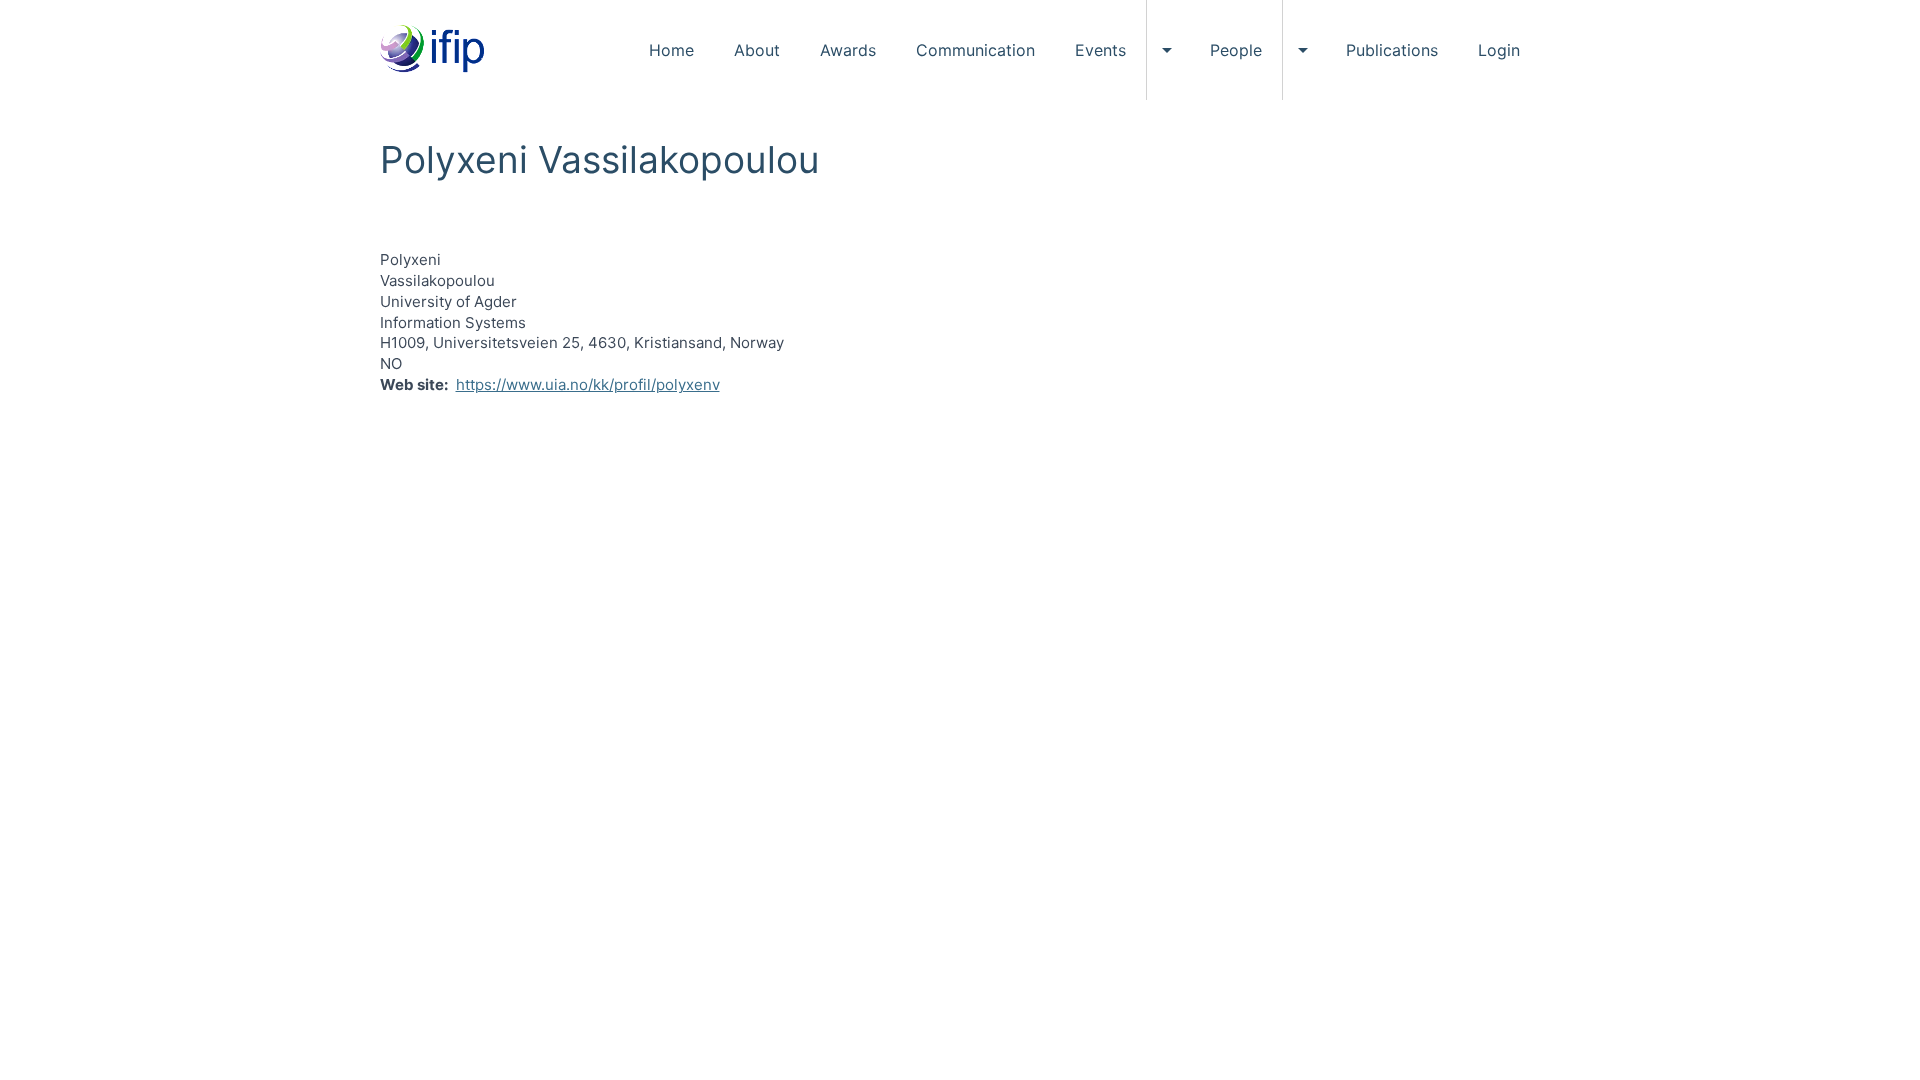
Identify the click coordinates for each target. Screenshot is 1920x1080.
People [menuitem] (1236, 50)
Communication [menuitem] (975, 50)
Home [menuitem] (671, 50)
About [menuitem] (757, 50)
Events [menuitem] (1100, 50)
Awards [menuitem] (848, 50)
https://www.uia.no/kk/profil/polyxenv (588, 384)
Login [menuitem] (1499, 50)
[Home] (439, 50)
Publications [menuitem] (1392, 50)
